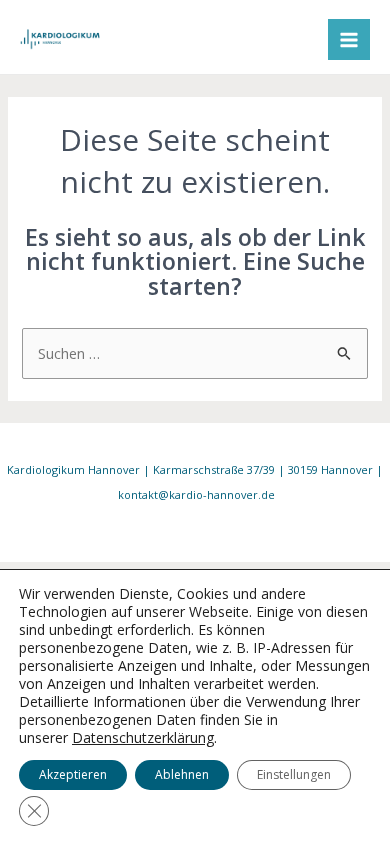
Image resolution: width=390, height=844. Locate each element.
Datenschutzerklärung (143, 737)
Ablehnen (182, 774)
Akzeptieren (73, 774)
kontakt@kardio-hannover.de (196, 494)
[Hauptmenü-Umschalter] (349, 40)
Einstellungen (294, 774)
